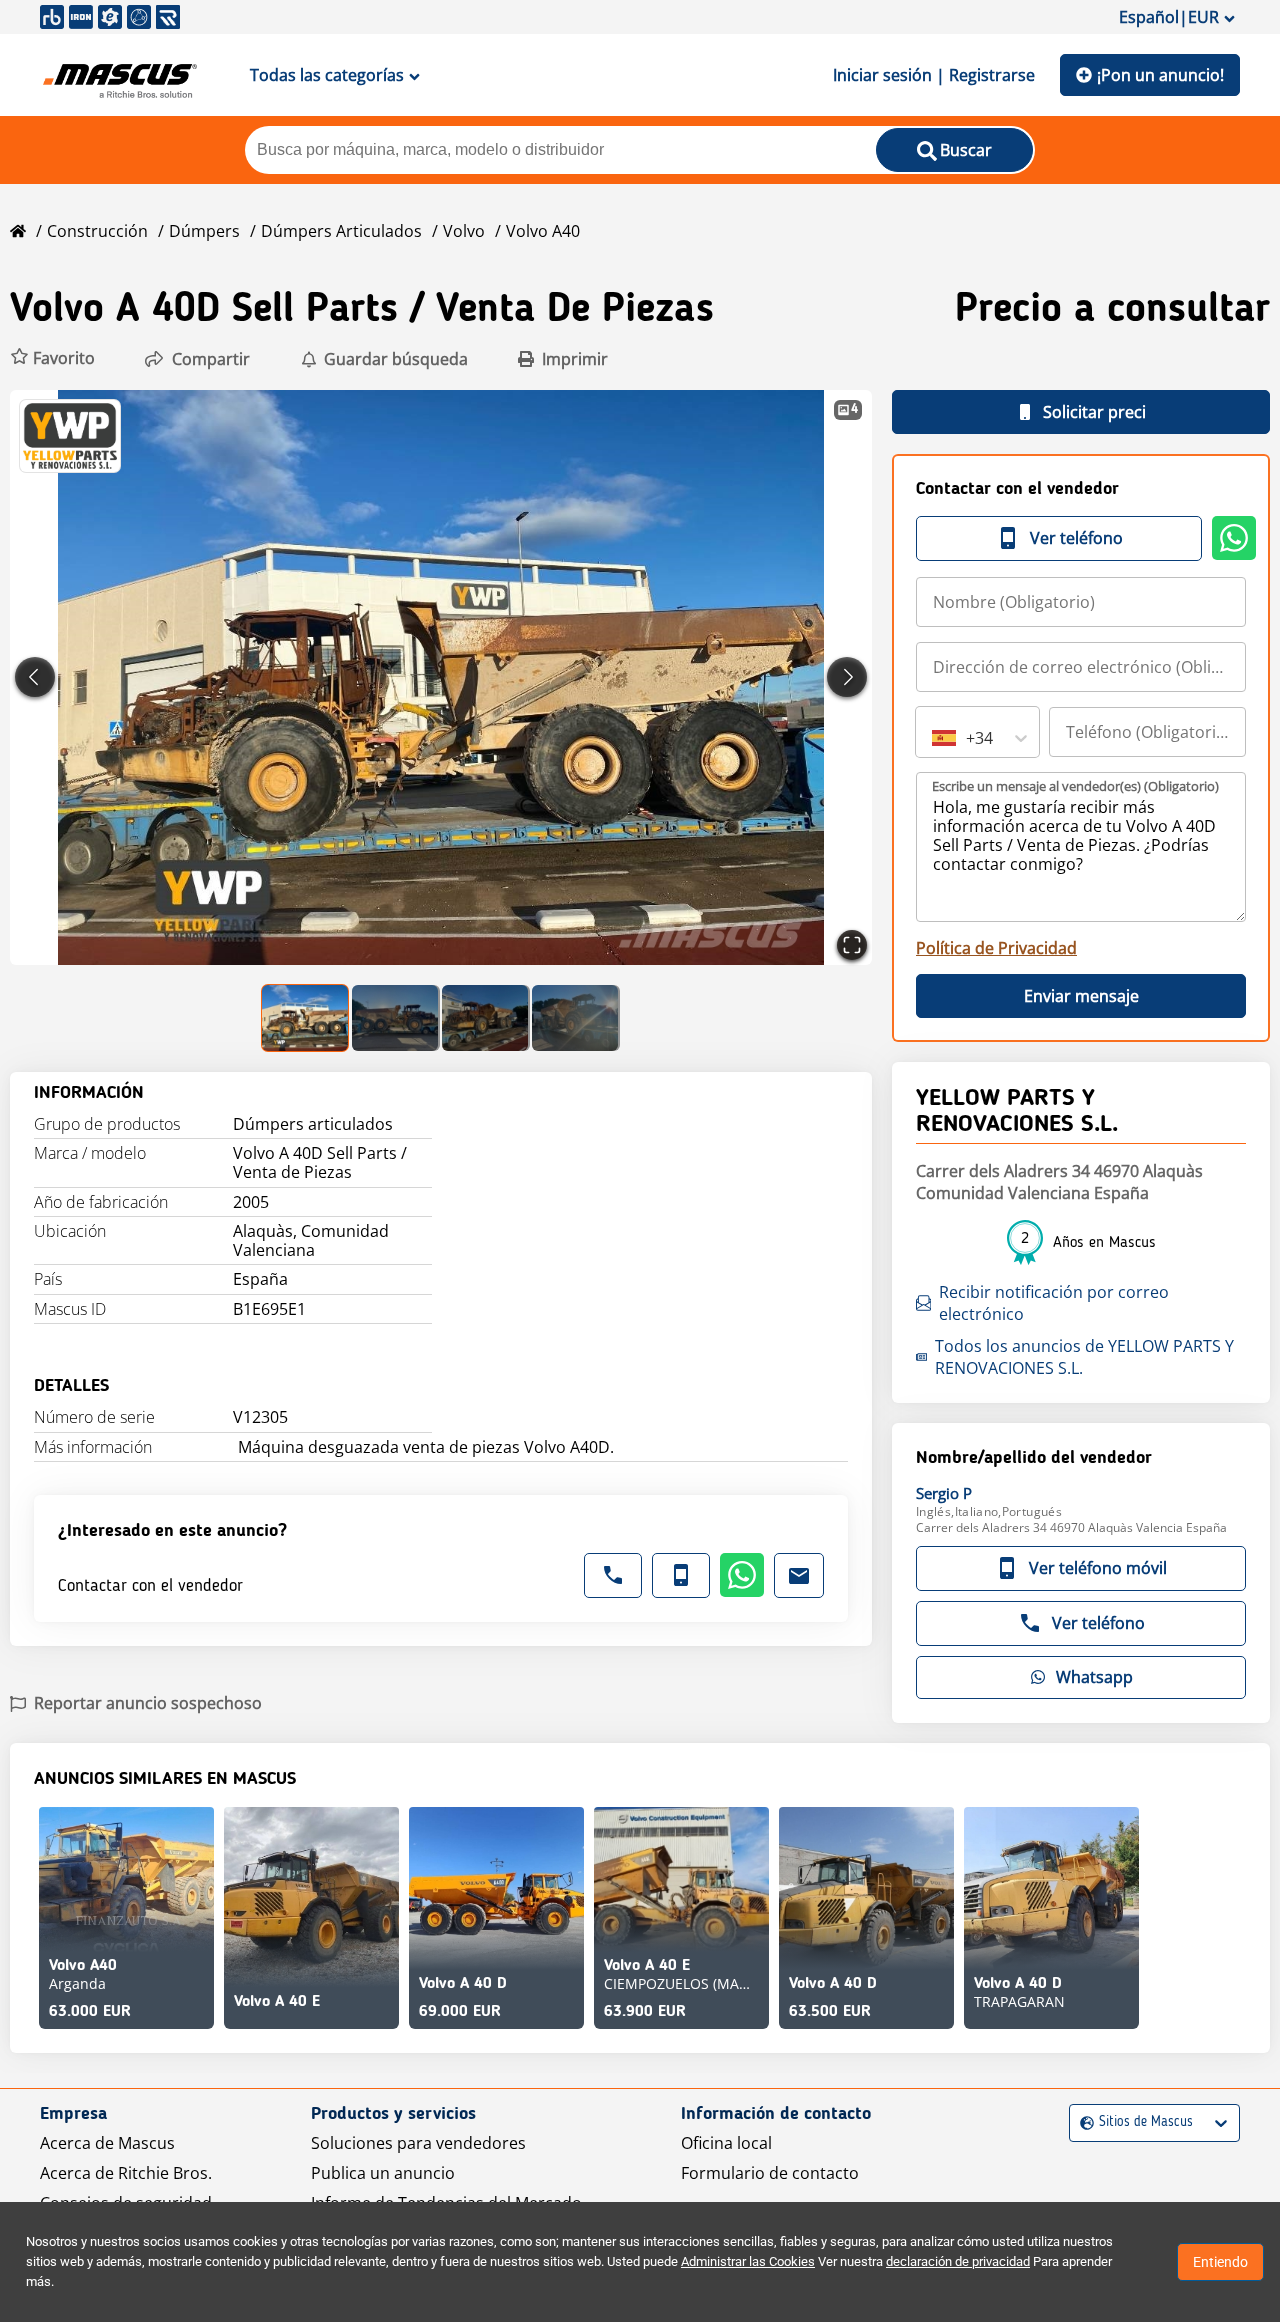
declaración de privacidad (958, 2261)
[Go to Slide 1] (306, 1018)
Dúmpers (204, 231)
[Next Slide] (847, 677)
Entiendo (1220, 2262)
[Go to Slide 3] (486, 1018)
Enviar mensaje (1081, 996)
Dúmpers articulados (341, 231)
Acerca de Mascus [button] (107, 2143)
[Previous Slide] (35, 677)
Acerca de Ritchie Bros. (126, 2173)
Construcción (97, 231)
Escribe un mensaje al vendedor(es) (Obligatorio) (1075, 786)
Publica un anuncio (383, 2173)
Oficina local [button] (726, 2143)
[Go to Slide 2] (396, 1018)
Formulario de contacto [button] (770, 2173)
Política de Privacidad (996, 948)
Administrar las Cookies (748, 2261)
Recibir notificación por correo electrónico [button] (1054, 1303)
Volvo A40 (543, 231)
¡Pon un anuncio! (1160, 75)
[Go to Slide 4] (576, 1018)
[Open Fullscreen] (852, 945)
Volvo (464, 231)
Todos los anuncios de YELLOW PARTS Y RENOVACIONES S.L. (1084, 1357)
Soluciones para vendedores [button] (418, 2143)
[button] (52, 358)
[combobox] (934, 738)
